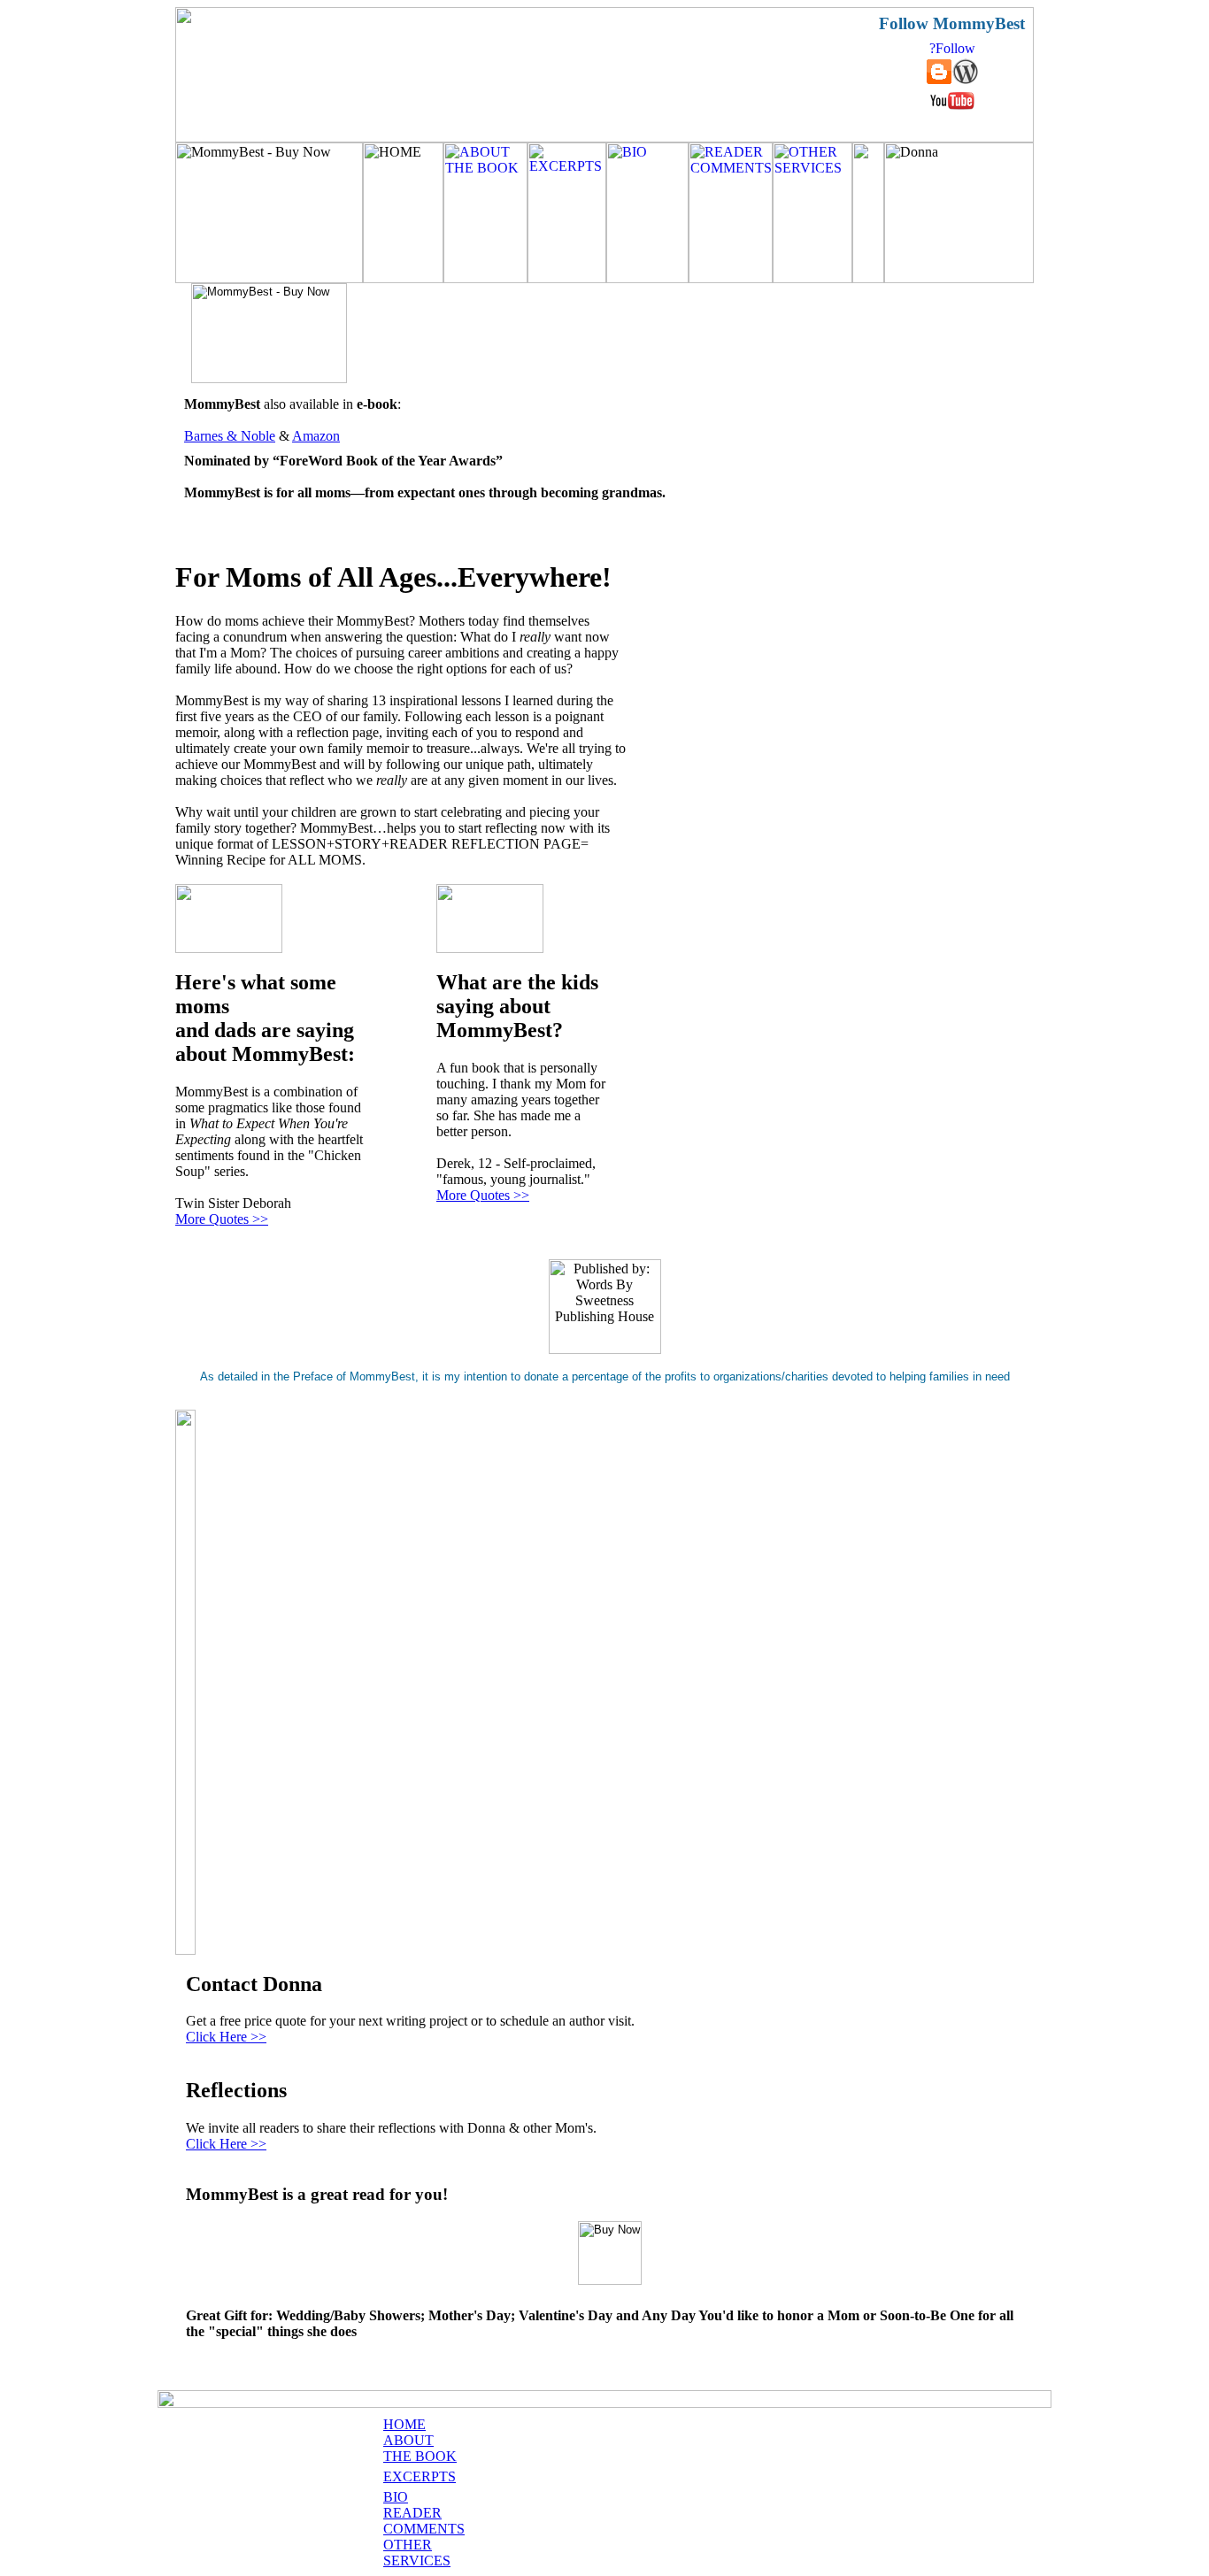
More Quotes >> (222, 1219)
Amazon (316, 436)
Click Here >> (226, 2037)
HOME (404, 2424)
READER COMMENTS (424, 2521)
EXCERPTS (420, 2476)
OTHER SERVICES (417, 2553)
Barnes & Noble (230, 436)
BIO (396, 2497)
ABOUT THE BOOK (420, 2448)
